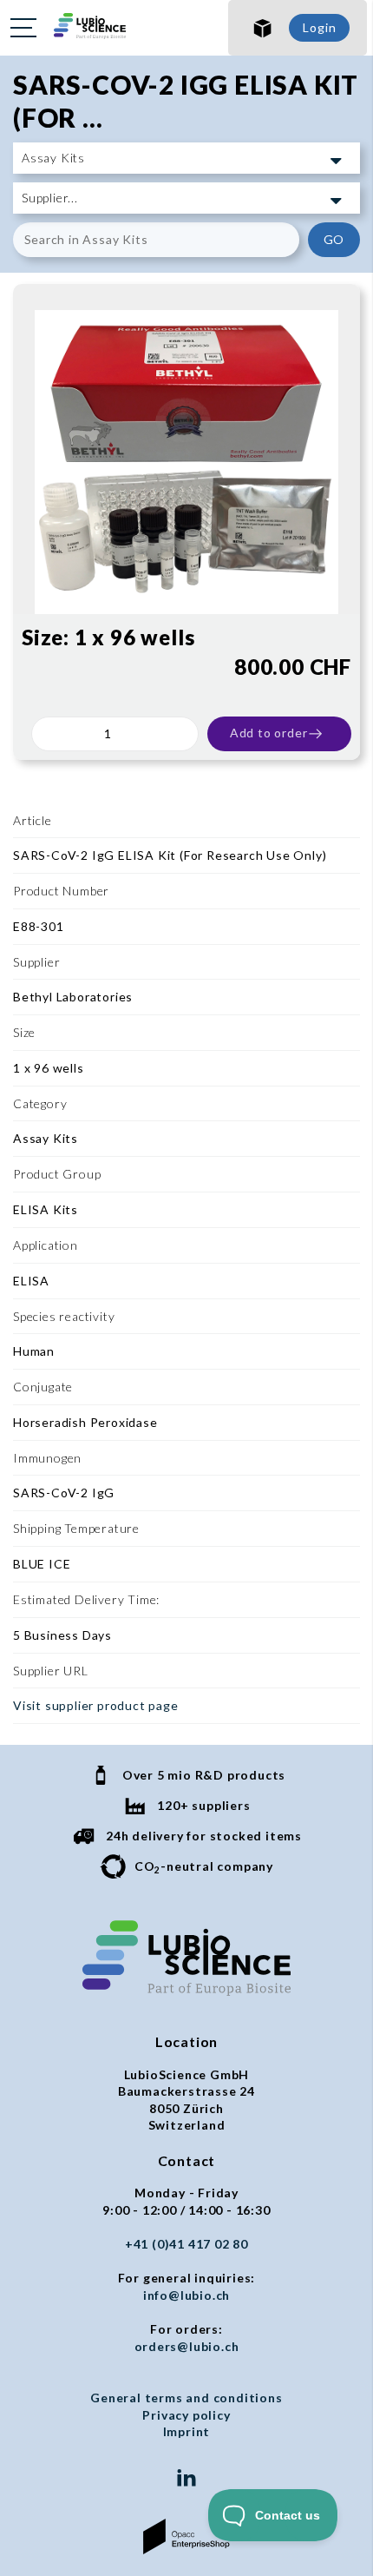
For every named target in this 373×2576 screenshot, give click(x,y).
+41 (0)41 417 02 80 (186, 2244)
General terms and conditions (186, 2398)
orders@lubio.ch (187, 2346)
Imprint (187, 2431)
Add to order (269, 733)
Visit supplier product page (96, 1705)
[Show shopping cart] (263, 28)
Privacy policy (186, 2415)
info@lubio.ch (186, 2295)
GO (334, 239)
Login (319, 27)
